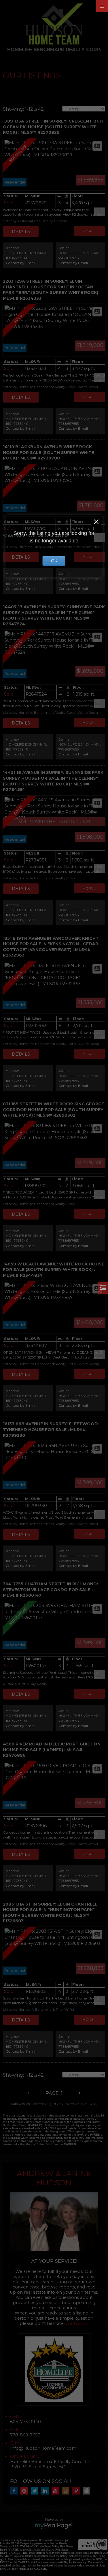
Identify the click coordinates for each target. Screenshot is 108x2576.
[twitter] (36, 2491)
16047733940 (17, 258)
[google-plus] (26, 2491)
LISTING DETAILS (21, 231)
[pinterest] (77, 2491)
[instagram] (67, 2491)
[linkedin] (46, 2491)
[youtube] (57, 2491)
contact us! (77, 2323)
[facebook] (15, 2491)
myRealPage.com (54, 2526)
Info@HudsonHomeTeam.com (43, 2448)
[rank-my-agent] (88, 2491)
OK (54, 561)
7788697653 (69, 258)
